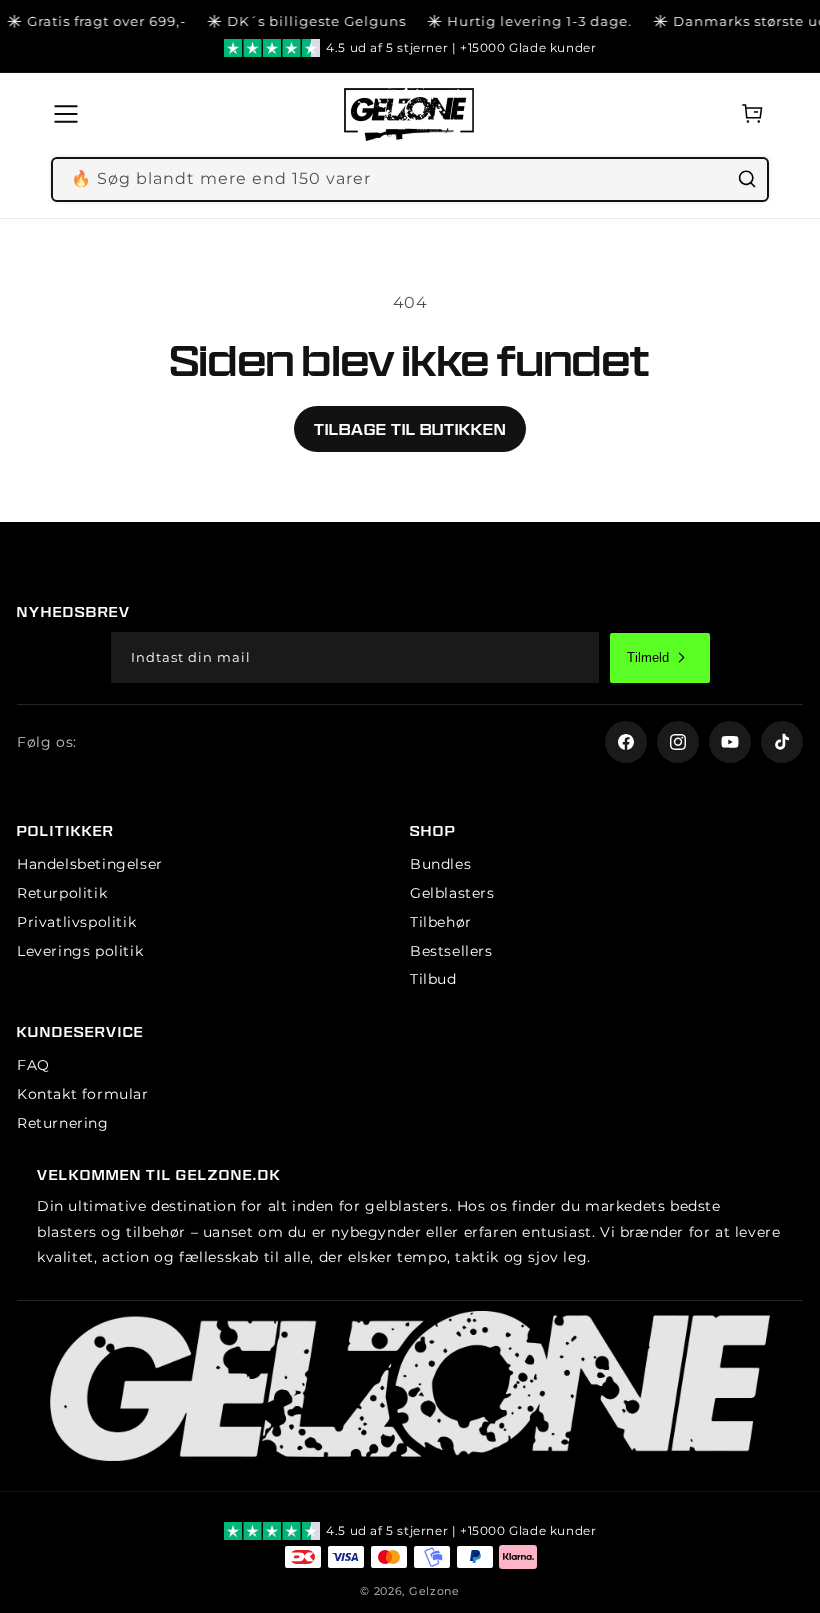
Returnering (63, 1123)
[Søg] (747, 179)
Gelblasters (452, 893)
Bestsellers (451, 951)
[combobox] (410, 179)
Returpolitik (62, 893)
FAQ (33, 1065)
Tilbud (433, 979)
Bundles (440, 864)
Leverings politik (80, 951)
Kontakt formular (83, 1094)
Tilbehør (441, 922)
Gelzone (434, 1591)
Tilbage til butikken (410, 429)
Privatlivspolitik (76, 922)
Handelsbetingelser (90, 864)
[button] (72, 114)
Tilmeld (648, 657)
